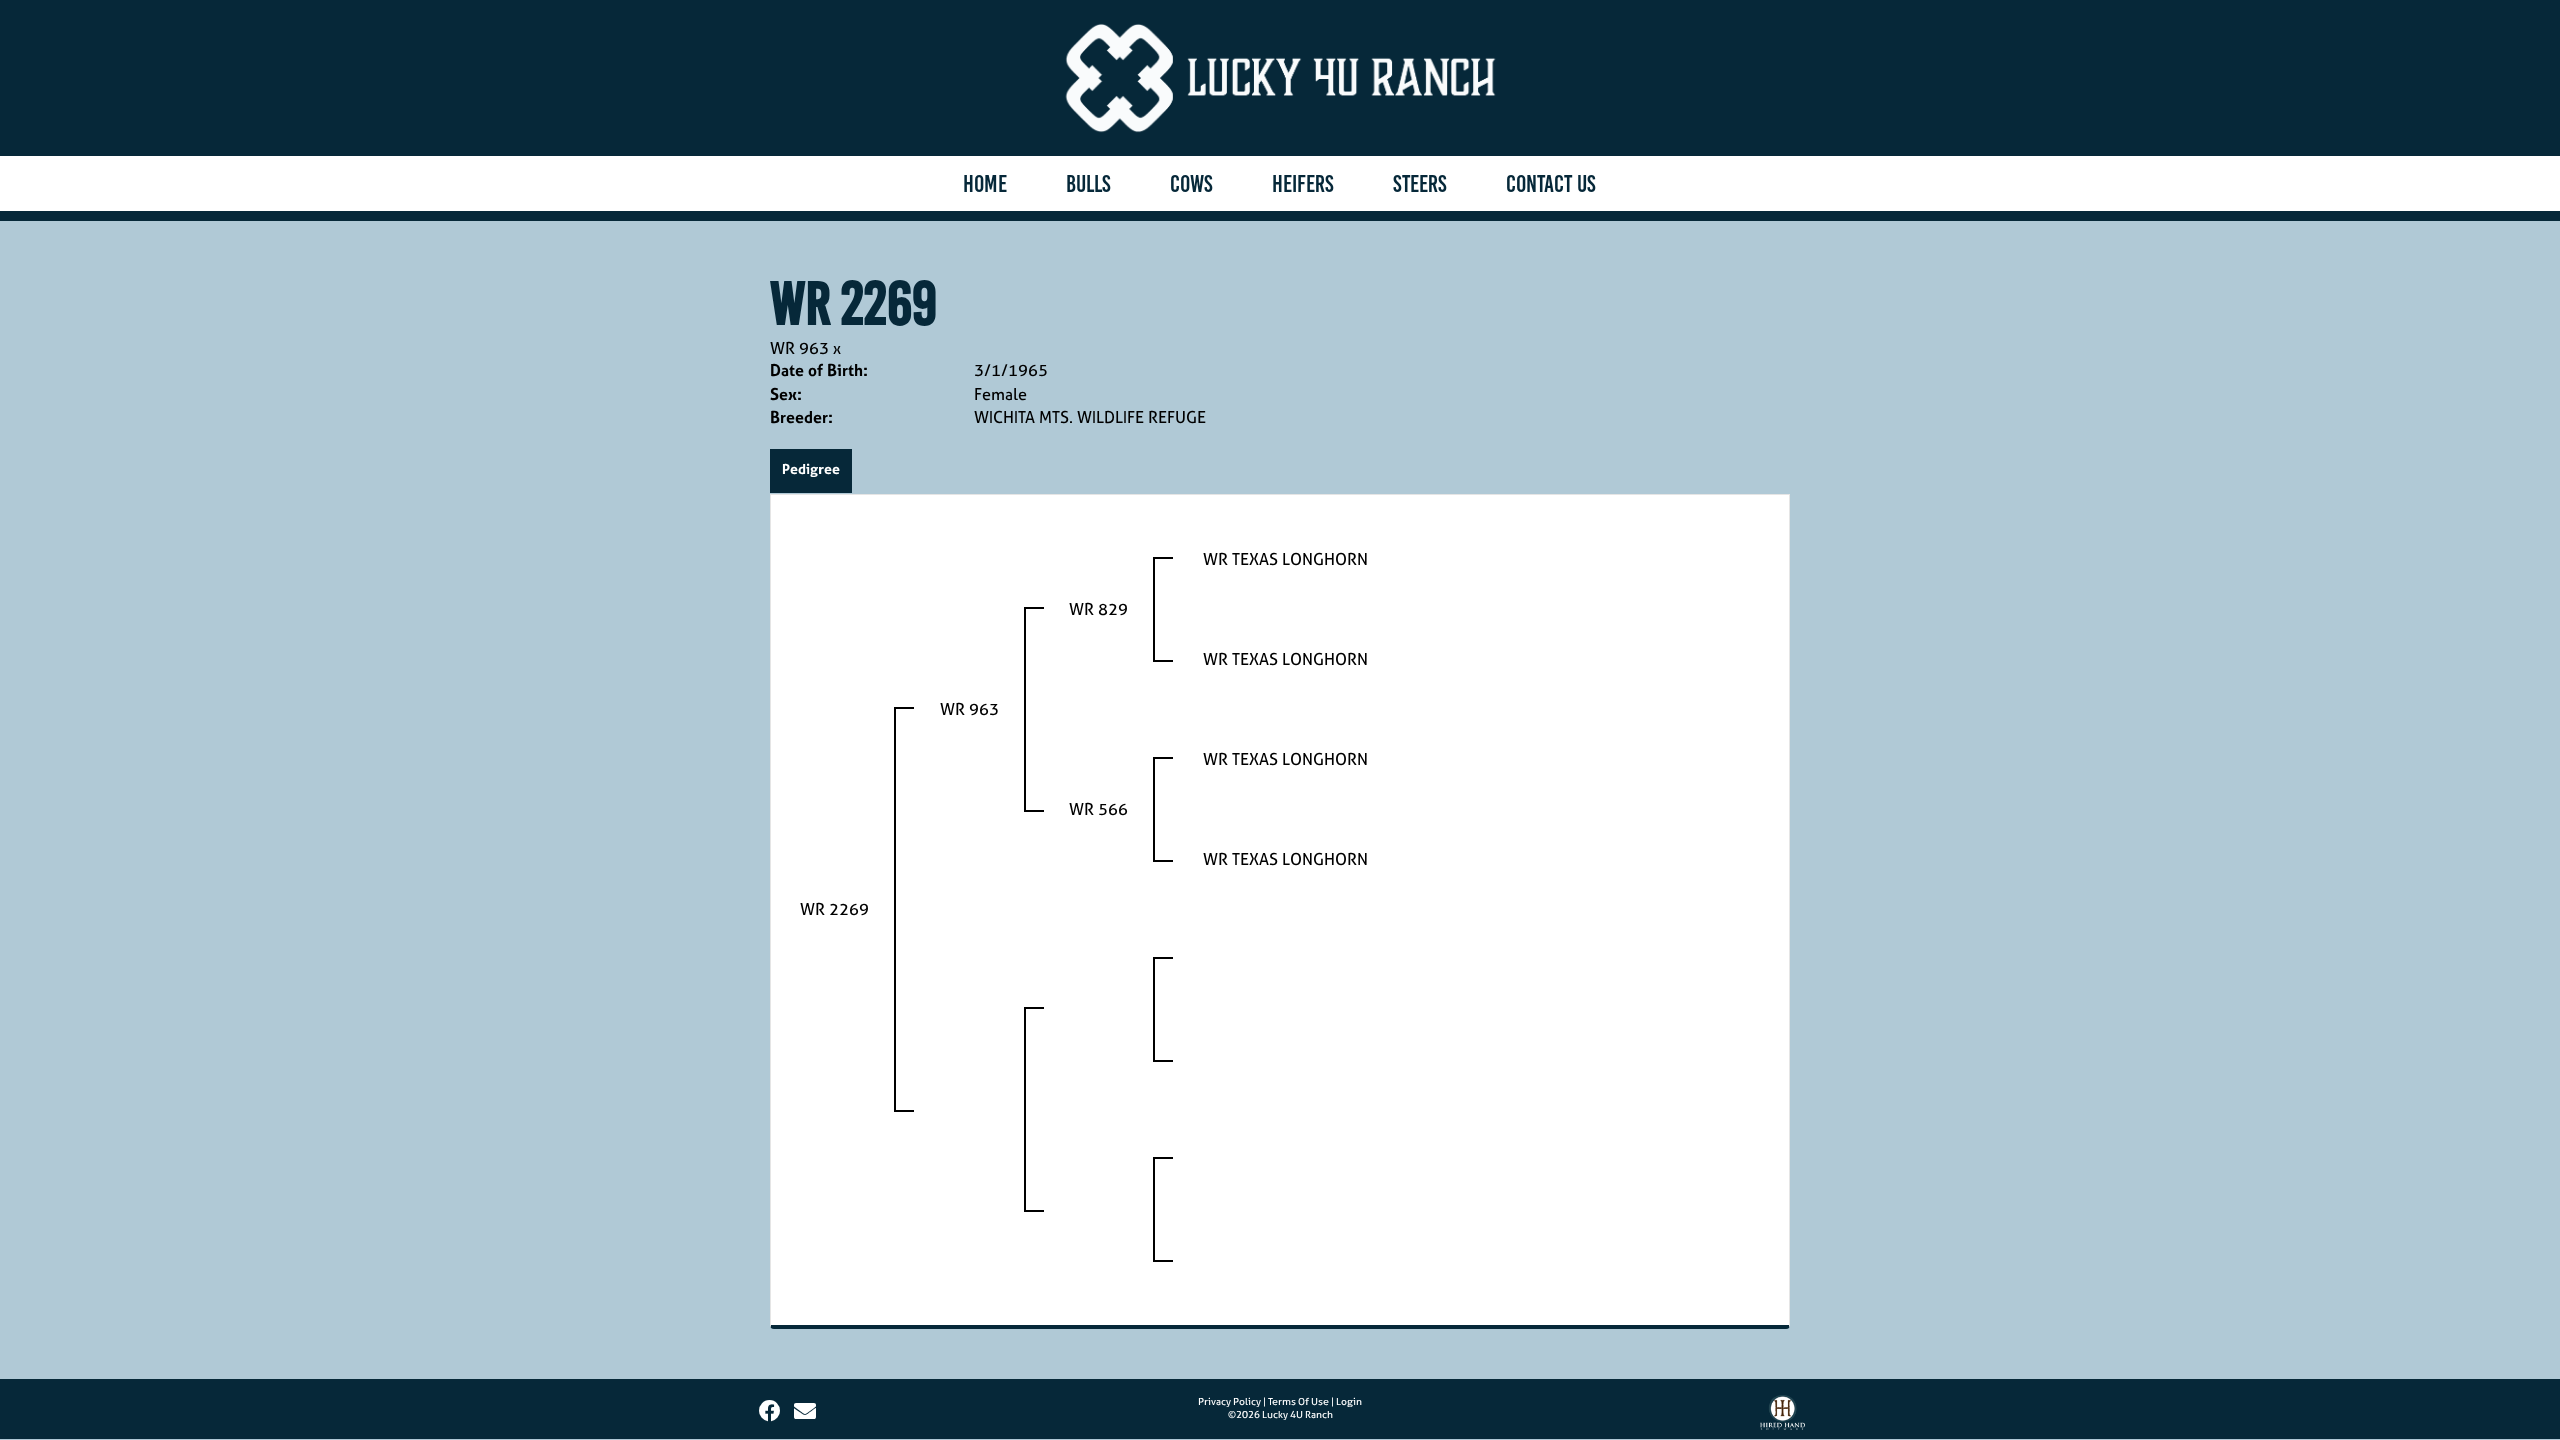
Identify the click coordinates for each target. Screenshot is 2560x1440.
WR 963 (799, 348)
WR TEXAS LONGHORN (1285, 559)
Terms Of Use (1298, 1401)
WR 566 (1098, 809)
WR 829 (1098, 609)
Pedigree (811, 468)
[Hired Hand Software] (1782, 1417)
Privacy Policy (1229, 1401)
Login (1349, 1401)
